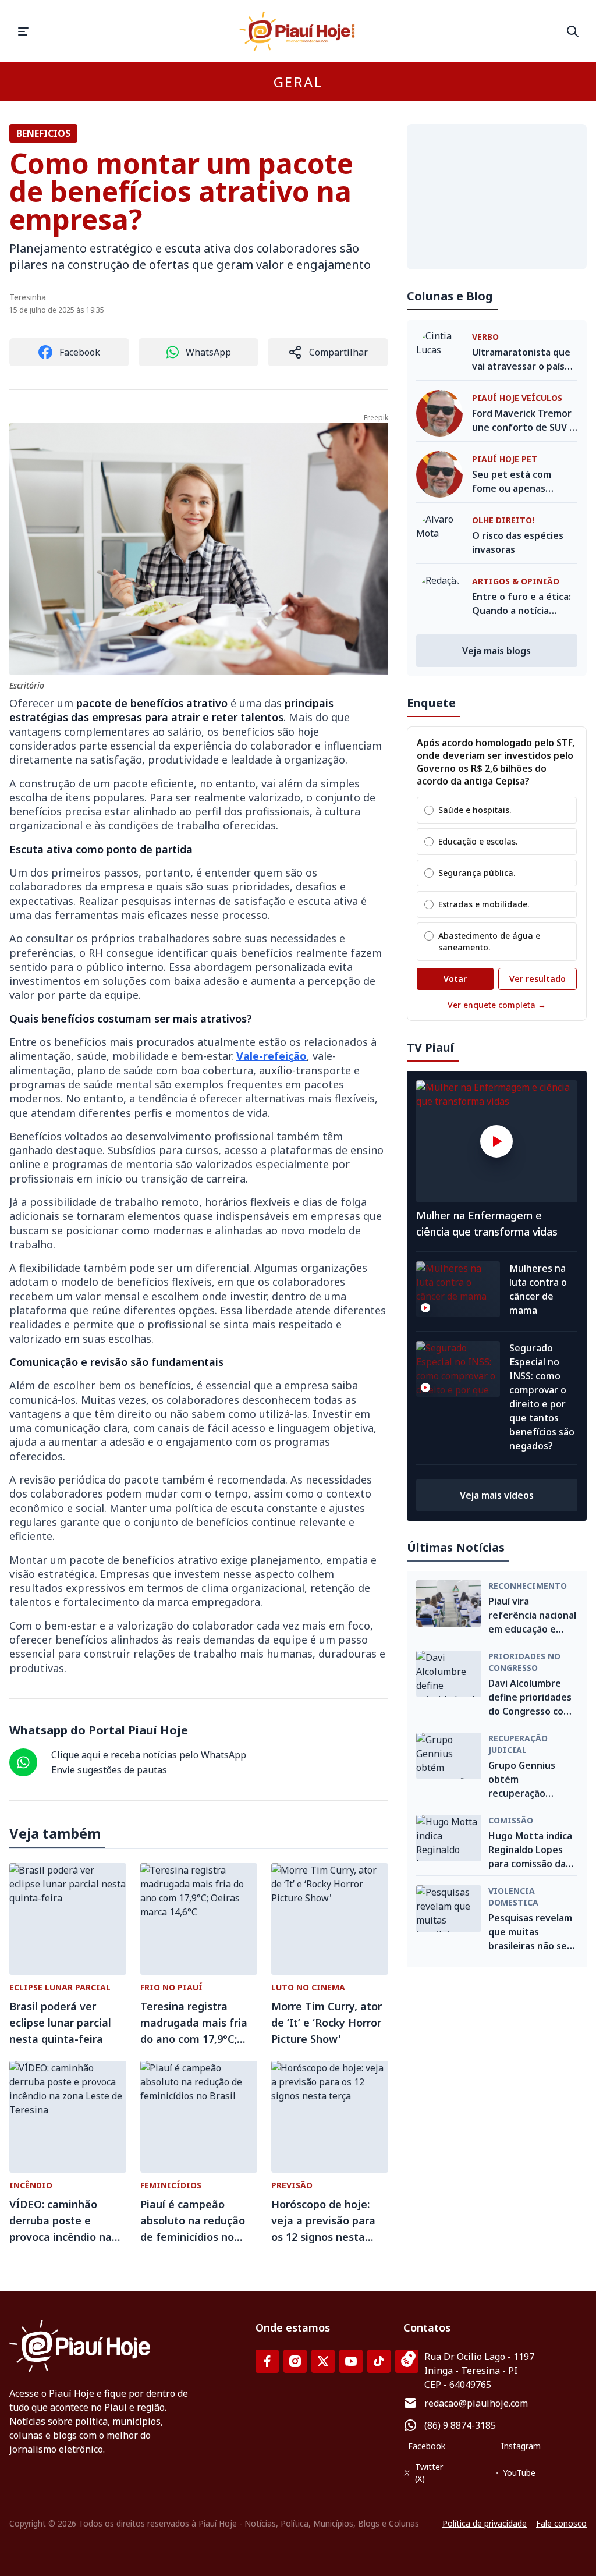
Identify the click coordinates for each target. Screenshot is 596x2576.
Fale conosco (561, 2523)
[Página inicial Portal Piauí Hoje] (298, 31)
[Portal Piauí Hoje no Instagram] (295, 2361)
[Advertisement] (497, 197)
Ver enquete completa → (497, 1005)
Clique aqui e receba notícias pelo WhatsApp (149, 1755)
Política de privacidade (485, 2523)
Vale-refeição (272, 1056)
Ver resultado (538, 979)
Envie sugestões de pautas (109, 1770)
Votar (455, 979)
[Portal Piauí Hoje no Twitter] (323, 2361)
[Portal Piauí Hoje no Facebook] (267, 2361)
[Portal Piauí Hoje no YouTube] (351, 2361)
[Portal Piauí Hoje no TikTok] (379, 2361)
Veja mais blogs (496, 651)
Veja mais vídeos (497, 1495)
